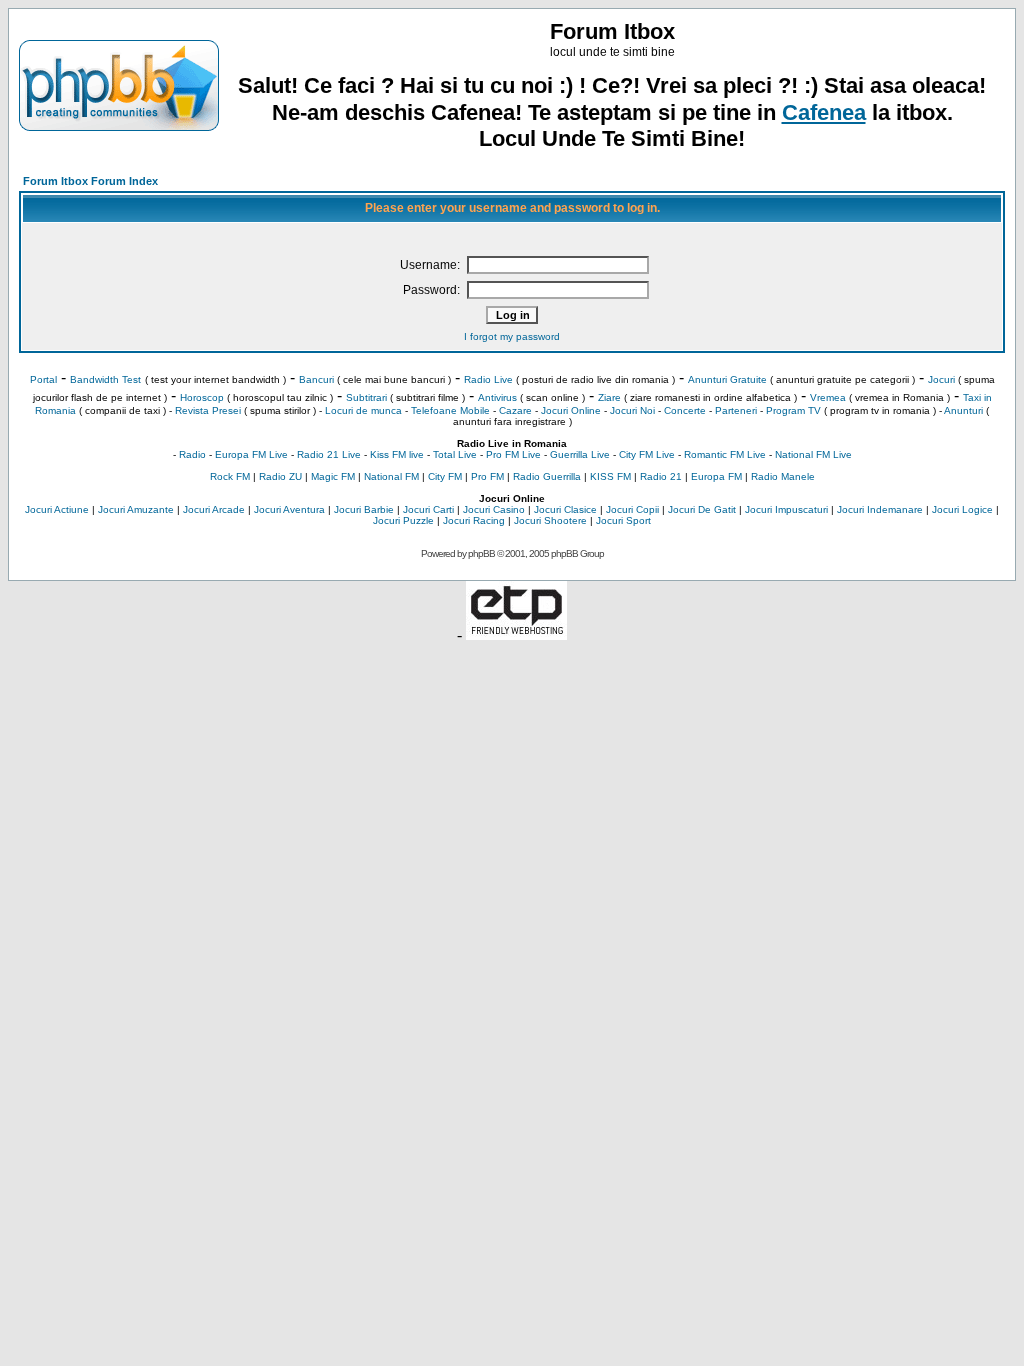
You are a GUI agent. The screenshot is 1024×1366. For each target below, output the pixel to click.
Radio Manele (783, 476)
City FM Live (647, 454)
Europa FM (716, 476)
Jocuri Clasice (565, 509)
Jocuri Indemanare (880, 509)
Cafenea (824, 112)
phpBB (481, 553)
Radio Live (488, 379)
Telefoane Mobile (450, 410)
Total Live (455, 454)
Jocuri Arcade (214, 509)
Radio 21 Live (329, 454)
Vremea (828, 397)
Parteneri (736, 410)
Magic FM (333, 476)
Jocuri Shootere (550, 520)
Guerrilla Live (580, 454)
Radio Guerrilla (547, 476)
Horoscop (202, 397)
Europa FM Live (251, 454)
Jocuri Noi (632, 410)
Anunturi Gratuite (727, 379)
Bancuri (316, 379)
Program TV (793, 410)
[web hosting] (516, 634)
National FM (391, 476)
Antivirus (497, 397)
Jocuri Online (571, 410)
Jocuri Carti (428, 509)
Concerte (685, 410)
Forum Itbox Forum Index (90, 181)
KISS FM (610, 476)
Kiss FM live (397, 454)
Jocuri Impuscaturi (786, 509)
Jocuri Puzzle (403, 520)
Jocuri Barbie (364, 509)
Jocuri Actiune (57, 509)
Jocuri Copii (632, 509)
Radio (192, 454)
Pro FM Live (513, 454)
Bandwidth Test (105, 379)
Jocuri (941, 379)
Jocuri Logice (962, 509)
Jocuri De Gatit (702, 509)
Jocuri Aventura (289, 509)
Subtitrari (366, 397)
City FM (445, 476)
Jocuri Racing (474, 520)
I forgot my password (512, 336)
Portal (43, 379)
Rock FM (230, 476)
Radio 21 (661, 476)
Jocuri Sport (623, 520)
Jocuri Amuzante (136, 509)
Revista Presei (208, 410)
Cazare (515, 410)
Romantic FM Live (725, 454)
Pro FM (487, 476)
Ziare (609, 397)
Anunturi (963, 410)
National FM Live (813, 454)
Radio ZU (280, 476)
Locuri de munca (363, 410)
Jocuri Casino (494, 509)
